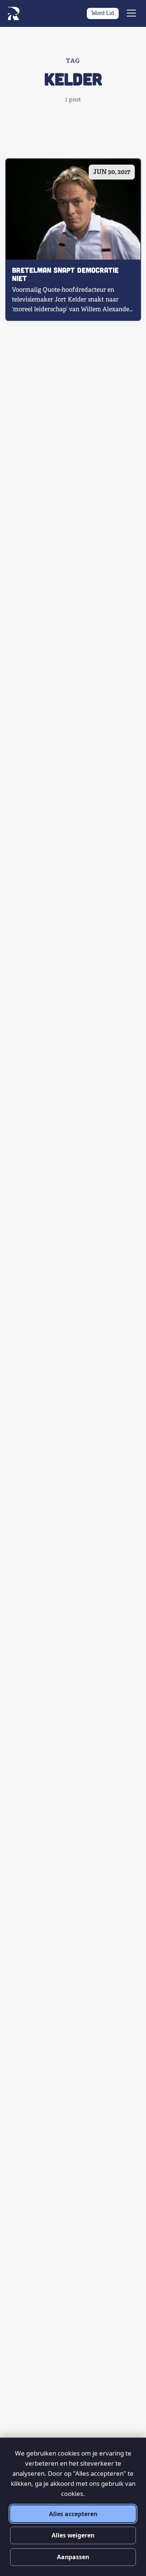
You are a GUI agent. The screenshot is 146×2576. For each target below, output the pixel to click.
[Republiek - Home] (13, 13)
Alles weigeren (73, 2535)
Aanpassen (73, 2557)
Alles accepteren (73, 2514)
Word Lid (103, 13)
